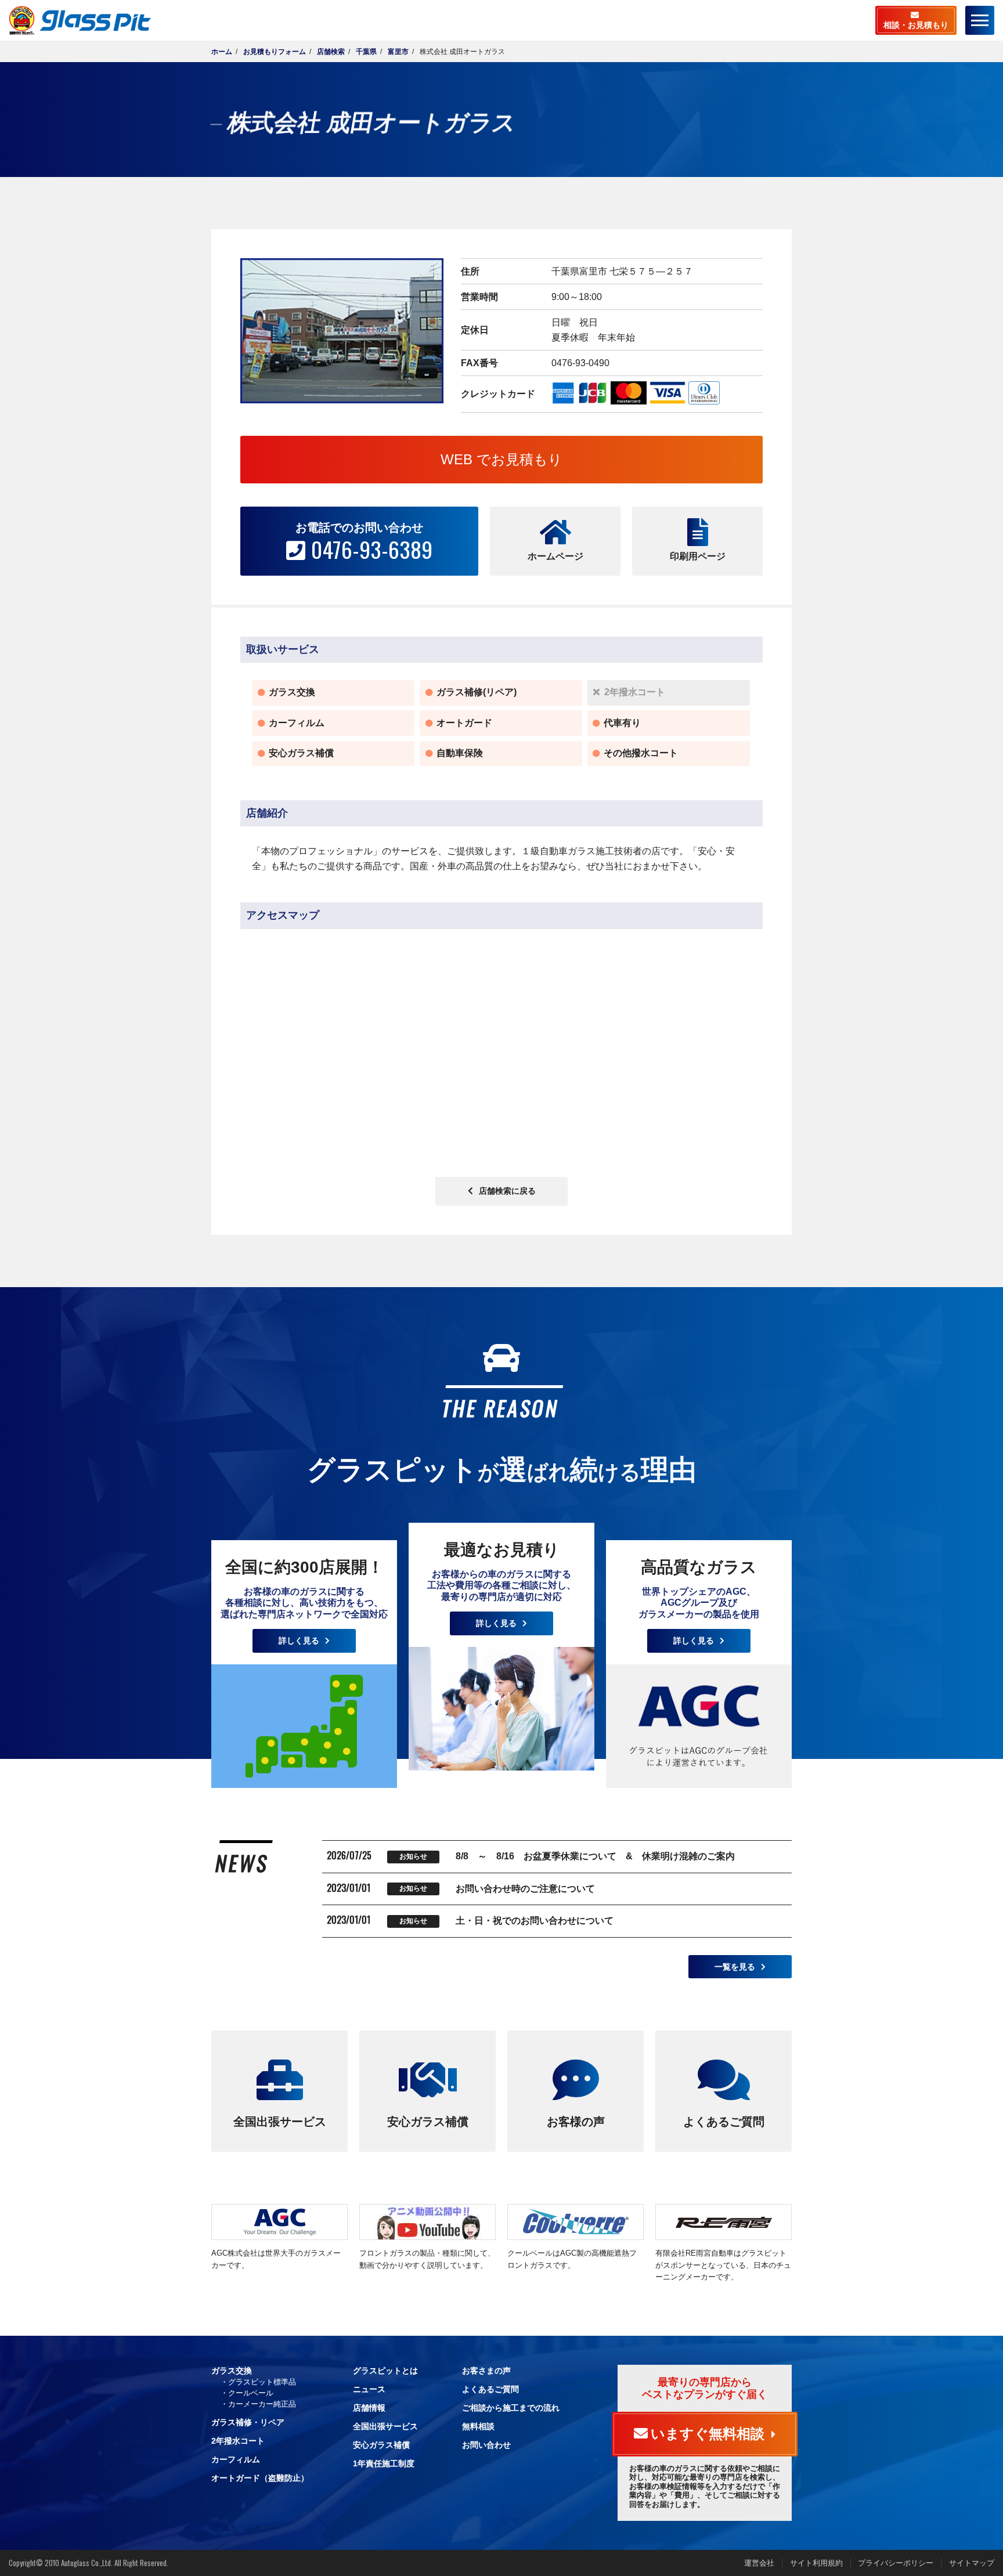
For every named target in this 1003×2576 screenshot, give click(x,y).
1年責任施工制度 (384, 2463)
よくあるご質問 (724, 2122)
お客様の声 (576, 2122)
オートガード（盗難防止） (260, 2478)
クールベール (251, 2393)
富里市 (398, 52)
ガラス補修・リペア (248, 2422)
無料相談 (478, 2426)
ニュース (369, 2389)
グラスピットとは (385, 2371)
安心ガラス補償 (428, 2122)
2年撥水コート (238, 2441)
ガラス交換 (232, 2371)
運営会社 (759, 2563)
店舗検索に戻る (507, 1191)
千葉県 (366, 52)
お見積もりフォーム (275, 52)
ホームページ (555, 556)
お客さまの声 (486, 2371)
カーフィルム (236, 2459)
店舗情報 (369, 2408)
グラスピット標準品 (262, 2382)
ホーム (222, 52)
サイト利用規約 (816, 2563)
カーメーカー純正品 (262, 2404)
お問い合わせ (486, 2445)
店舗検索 (331, 52)
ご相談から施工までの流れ (511, 2408)
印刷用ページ (698, 556)
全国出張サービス (280, 2122)
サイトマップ (972, 2563)
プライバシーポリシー (896, 2563)
